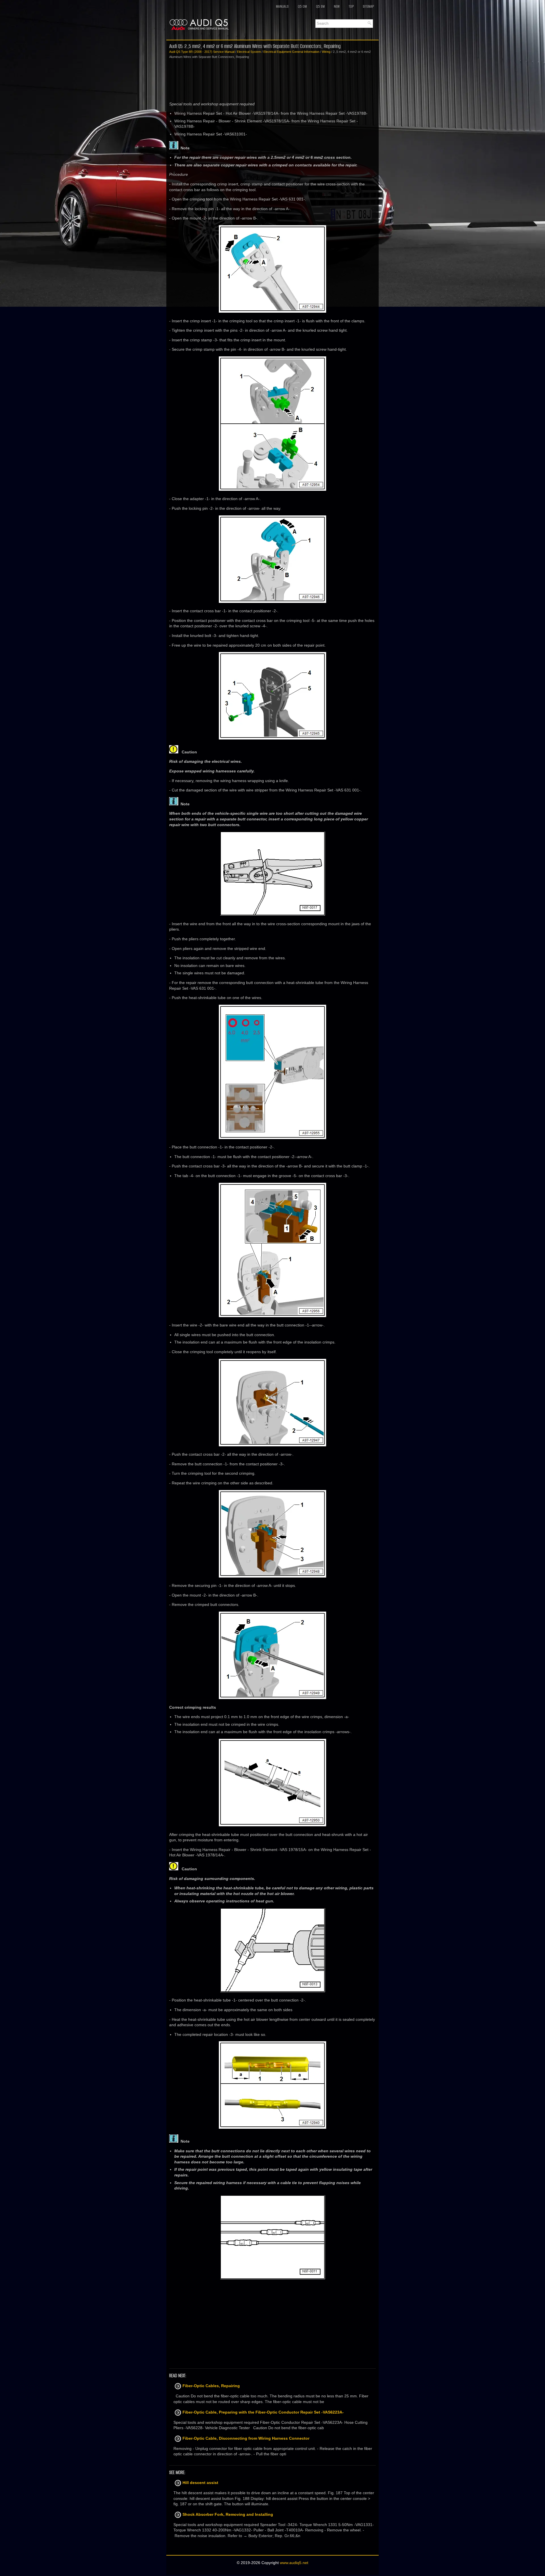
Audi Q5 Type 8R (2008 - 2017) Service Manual (202, 52)
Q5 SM (320, 6)
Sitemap (368, 6)
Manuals (282, 6)
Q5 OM (302, 6)
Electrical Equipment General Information (291, 52)
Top (351, 6)
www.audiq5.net (294, 2563)
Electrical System (249, 52)
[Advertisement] (272, 80)
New (337, 6)
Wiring (326, 52)
